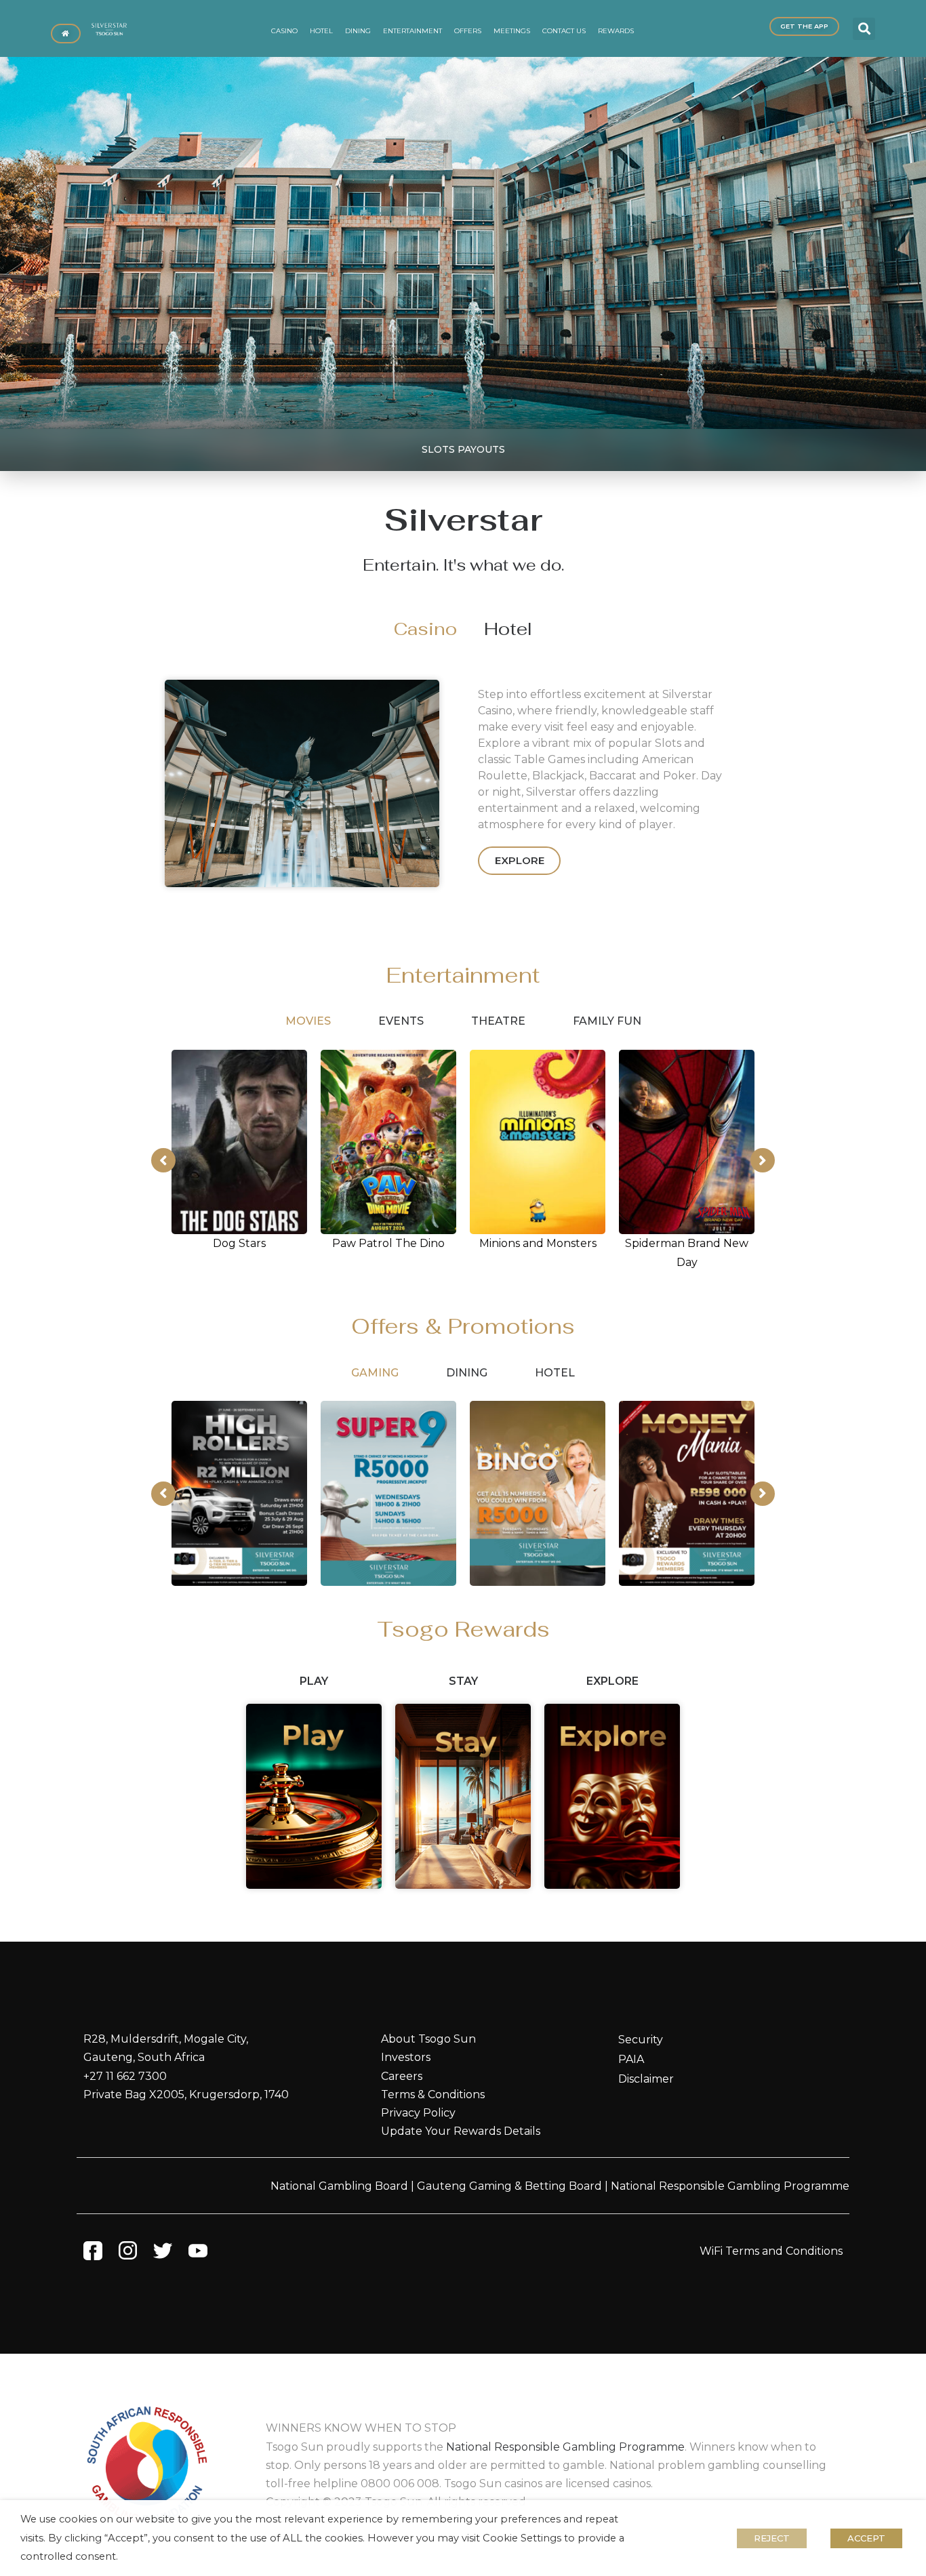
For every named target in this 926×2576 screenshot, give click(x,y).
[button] (864, 29)
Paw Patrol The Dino (388, 1243)
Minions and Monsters (538, 1243)
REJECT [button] (772, 2538)
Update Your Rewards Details (461, 2131)
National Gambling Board (339, 2186)
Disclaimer (646, 2079)
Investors (406, 2057)
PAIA (631, 2059)
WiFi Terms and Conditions (771, 2251)
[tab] (425, 629)
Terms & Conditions (433, 2094)
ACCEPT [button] (866, 2538)
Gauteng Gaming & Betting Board (509, 2186)
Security (641, 2040)
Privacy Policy (418, 2113)
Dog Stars (239, 1243)
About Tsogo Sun (428, 2039)
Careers (402, 2076)
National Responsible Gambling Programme (730, 2186)
